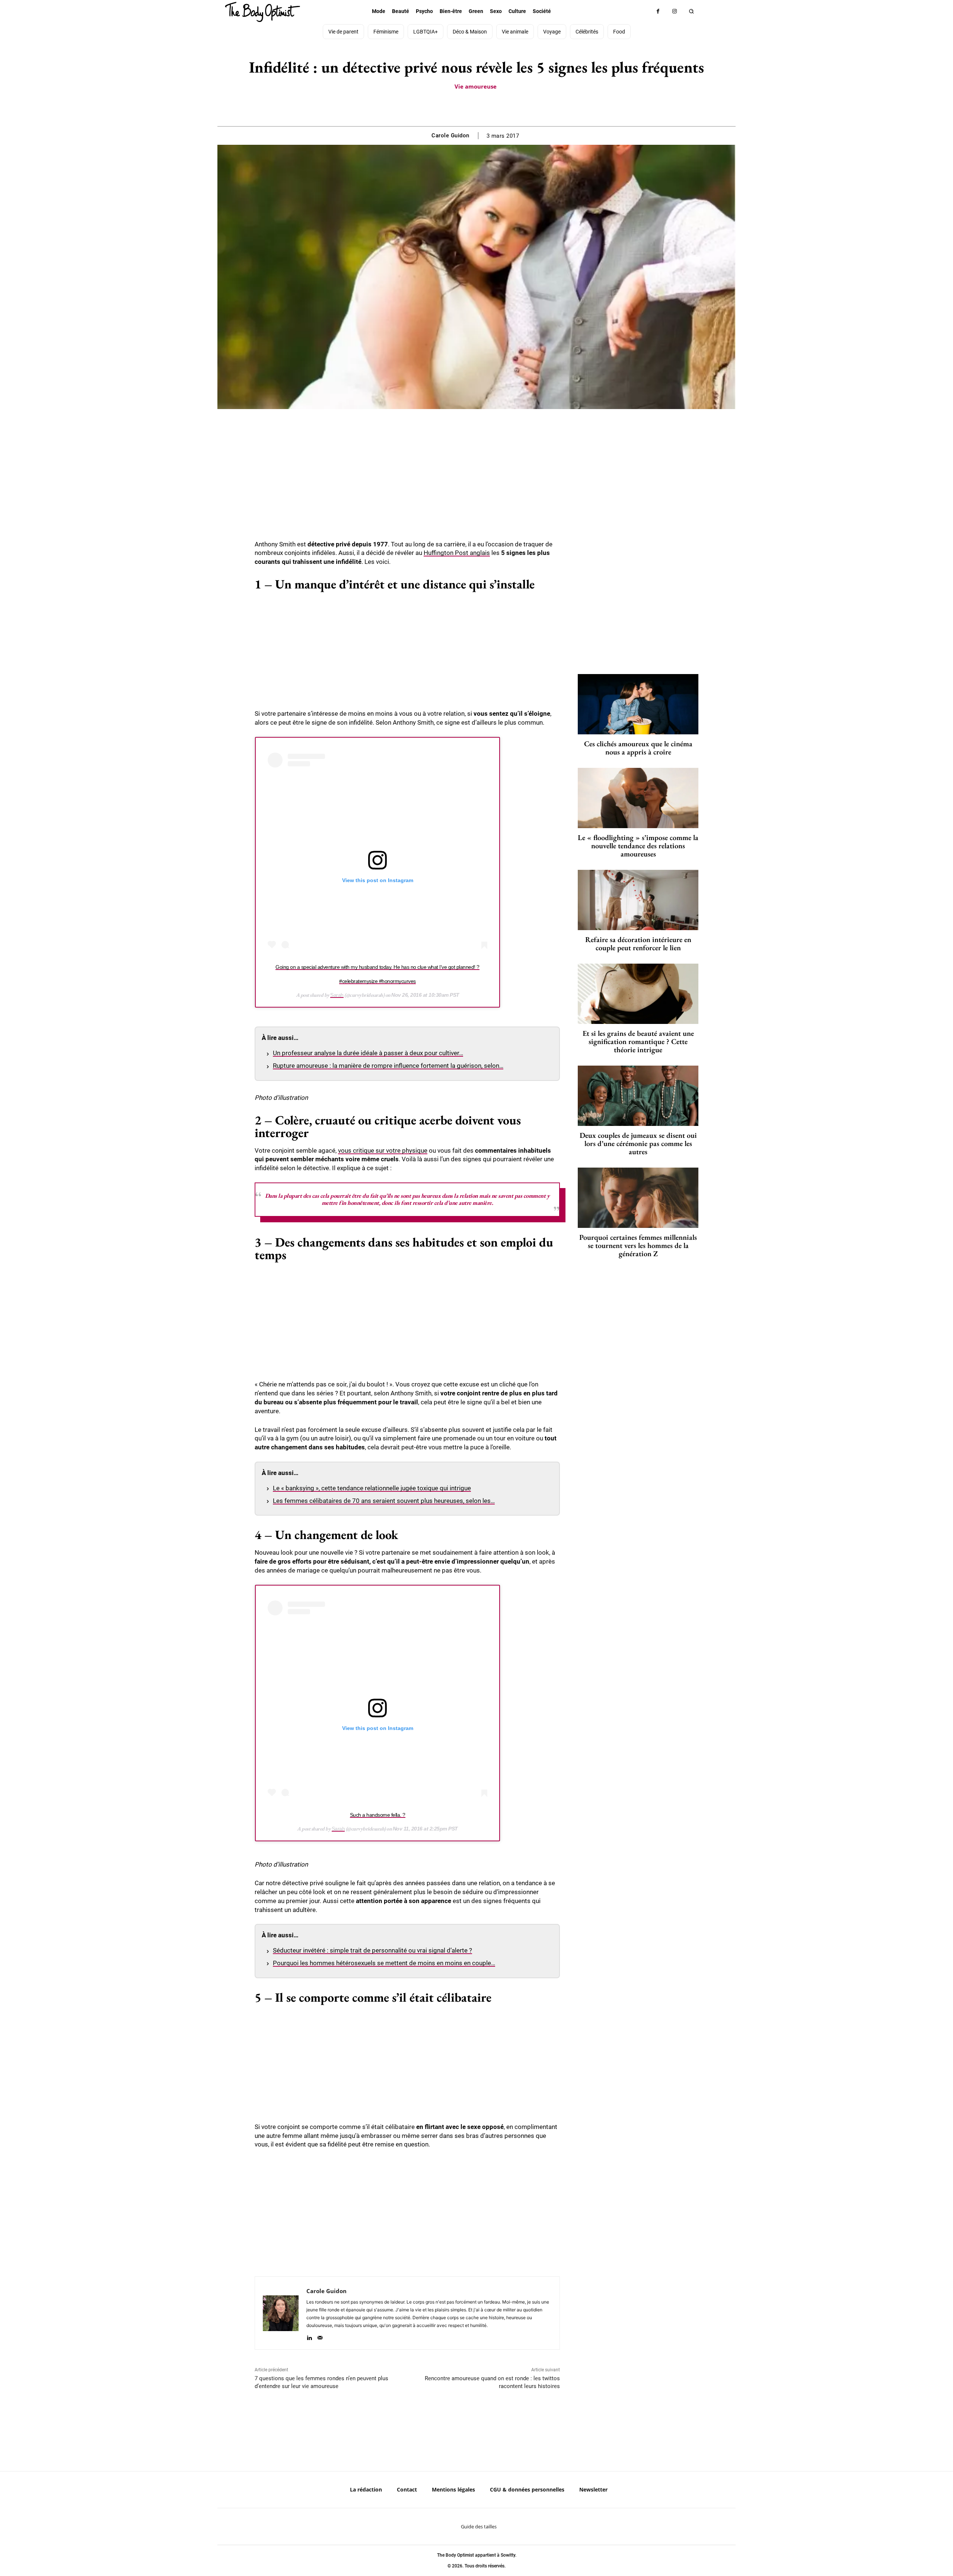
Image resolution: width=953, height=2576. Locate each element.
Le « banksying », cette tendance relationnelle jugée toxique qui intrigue (372, 1488)
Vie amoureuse (476, 86)
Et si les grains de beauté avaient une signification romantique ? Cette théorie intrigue (638, 1041)
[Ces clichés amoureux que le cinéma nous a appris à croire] (638, 704)
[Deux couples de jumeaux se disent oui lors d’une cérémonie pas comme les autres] (638, 1096)
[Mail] (320, 2336)
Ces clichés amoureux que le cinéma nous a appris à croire (638, 748)
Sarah (337, 995)
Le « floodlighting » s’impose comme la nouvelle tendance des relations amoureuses (638, 846)
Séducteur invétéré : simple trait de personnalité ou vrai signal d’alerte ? (372, 1950)
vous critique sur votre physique (383, 1150)
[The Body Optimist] (262, 12)
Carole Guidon (450, 135)
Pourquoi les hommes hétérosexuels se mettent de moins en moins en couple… (384, 1963)
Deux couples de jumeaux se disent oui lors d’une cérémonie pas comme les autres (638, 1143)
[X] (468, 108)
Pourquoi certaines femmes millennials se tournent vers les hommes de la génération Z (638, 1245)
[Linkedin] (309, 2336)
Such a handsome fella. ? (378, 1815)
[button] (691, 11)
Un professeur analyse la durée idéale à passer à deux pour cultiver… (368, 1053)
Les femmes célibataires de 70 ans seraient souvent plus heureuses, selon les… (384, 1501)
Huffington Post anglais (457, 553)
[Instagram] (675, 11)
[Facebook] (658, 11)
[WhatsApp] (485, 108)
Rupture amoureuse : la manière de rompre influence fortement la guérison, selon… (388, 1066)
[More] (502, 108)
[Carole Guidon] (281, 2313)
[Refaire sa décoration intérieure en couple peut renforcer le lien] (638, 900)
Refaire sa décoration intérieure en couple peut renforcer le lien (638, 944)
